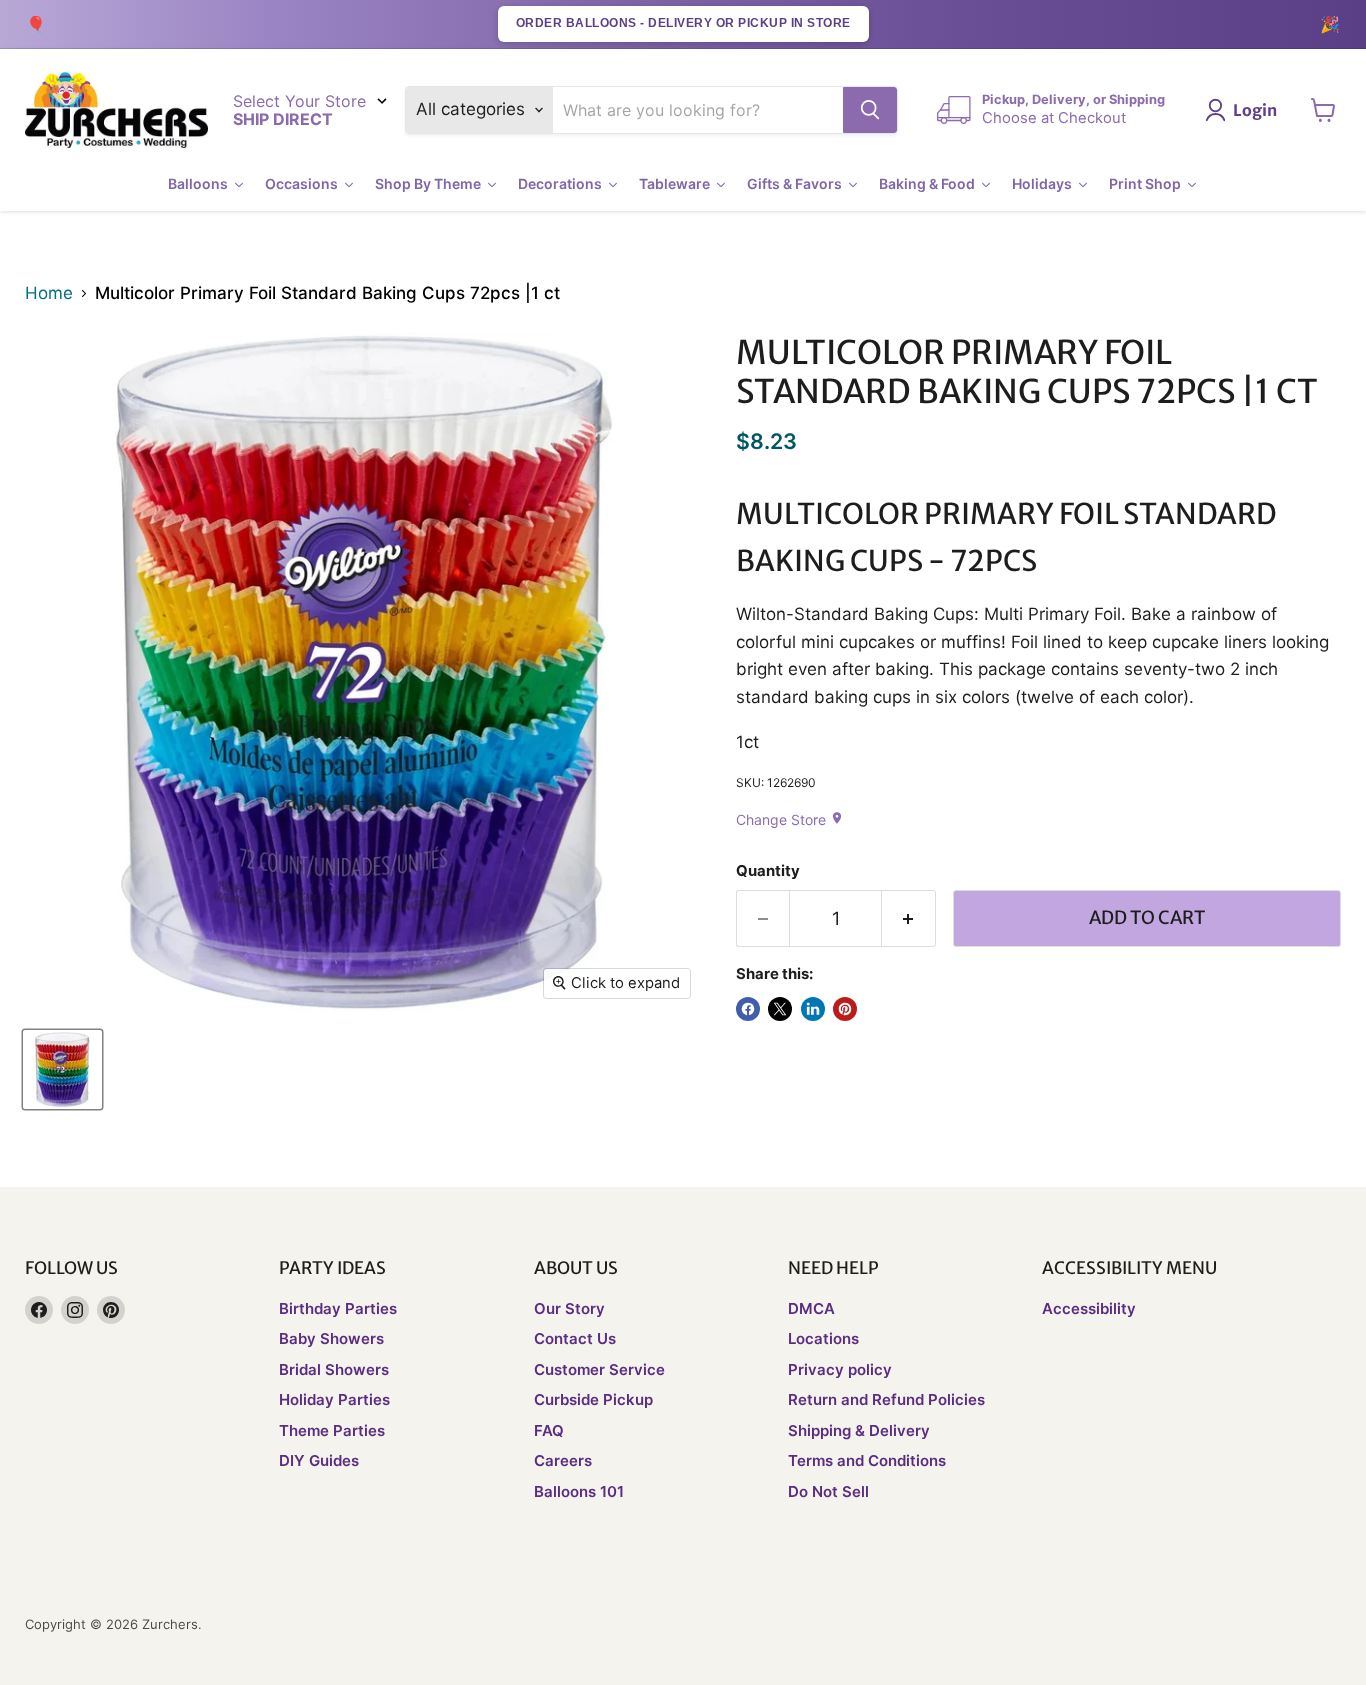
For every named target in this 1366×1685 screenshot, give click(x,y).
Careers (563, 1460)
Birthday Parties (338, 1308)
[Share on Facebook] (748, 1009)
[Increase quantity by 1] (909, 918)
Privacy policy (840, 1369)
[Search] (870, 110)
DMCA (811, 1308)
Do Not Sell (828, 1491)
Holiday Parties (334, 1399)
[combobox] (698, 110)
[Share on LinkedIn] (813, 1009)
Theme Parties (332, 1430)
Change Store (790, 819)
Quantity (768, 871)
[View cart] (1323, 110)
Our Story (569, 1308)
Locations (823, 1338)
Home (49, 293)
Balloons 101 (579, 1491)
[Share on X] (780, 1009)
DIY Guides (319, 1460)
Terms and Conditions (867, 1460)
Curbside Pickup (593, 1399)
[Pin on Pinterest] (845, 1009)
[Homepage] (116, 110)
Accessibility (1089, 1308)
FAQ (549, 1430)
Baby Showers (331, 1338)
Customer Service (599, 1369)
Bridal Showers (334, 1369)
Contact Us (575, 1338)
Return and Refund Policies (886, 1399)
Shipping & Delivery (859, 1430)
